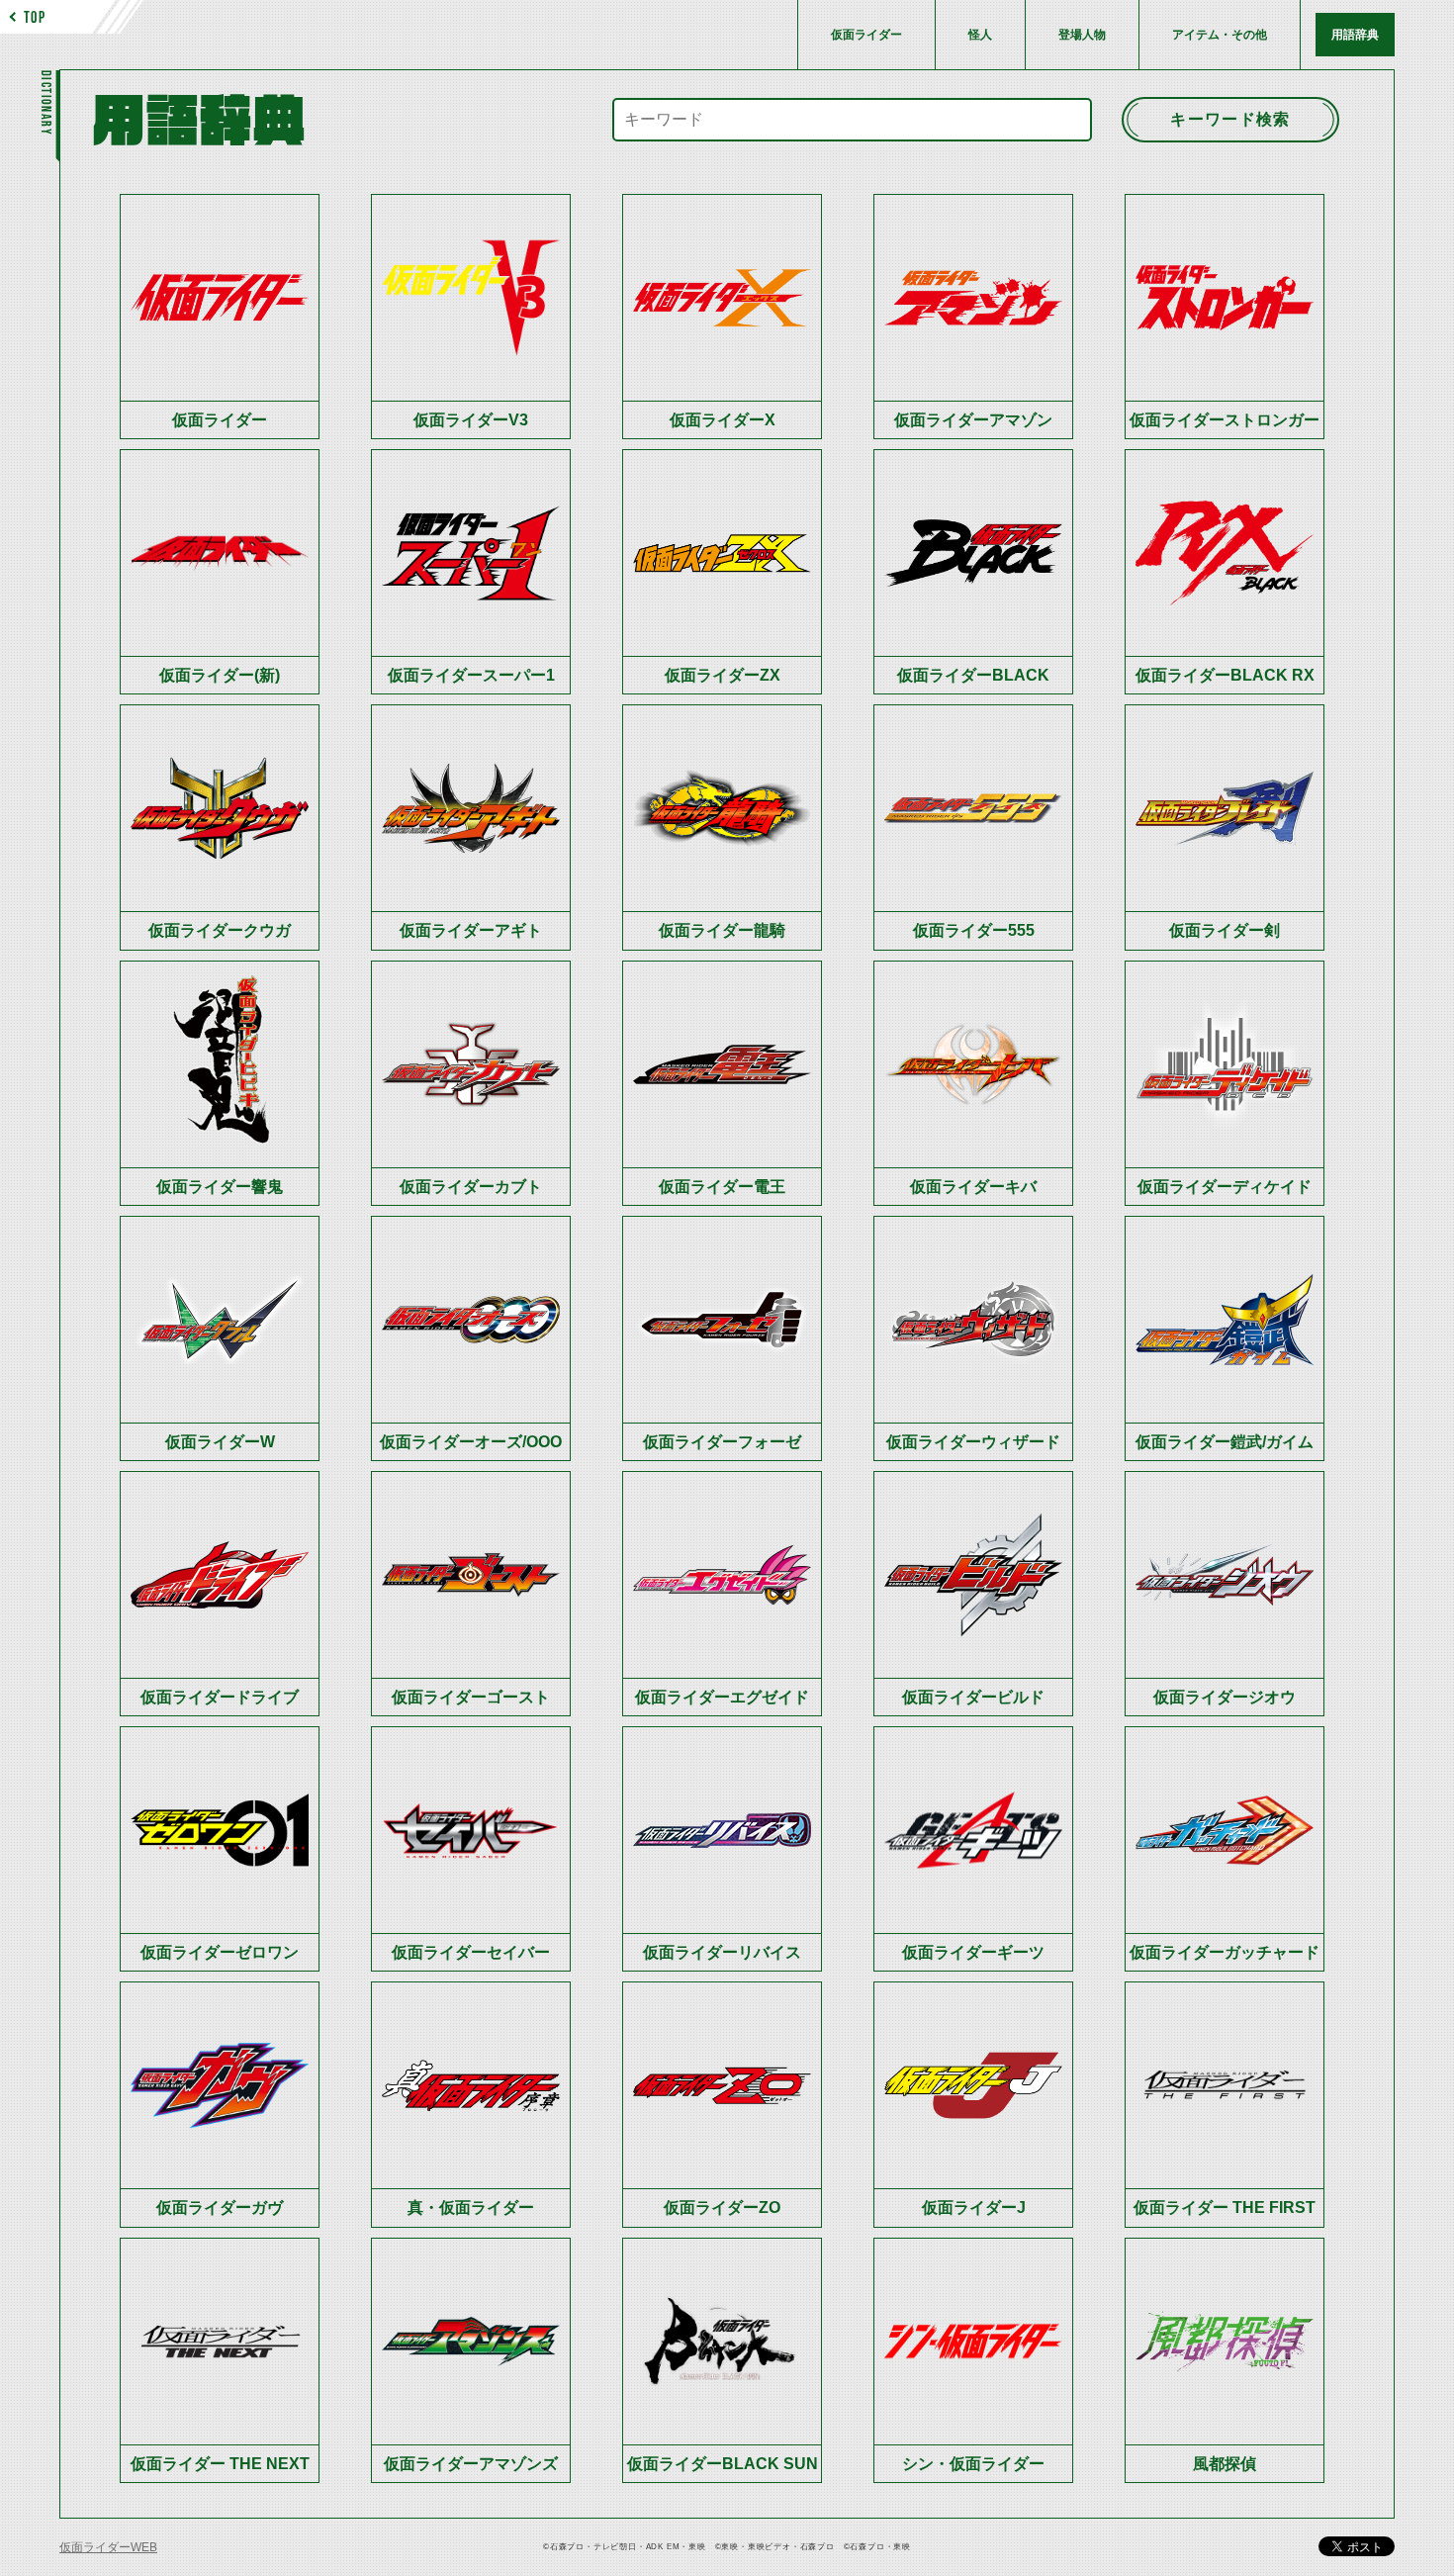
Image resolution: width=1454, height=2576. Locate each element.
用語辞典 (1355, 35)
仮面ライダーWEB (108, 2547)
